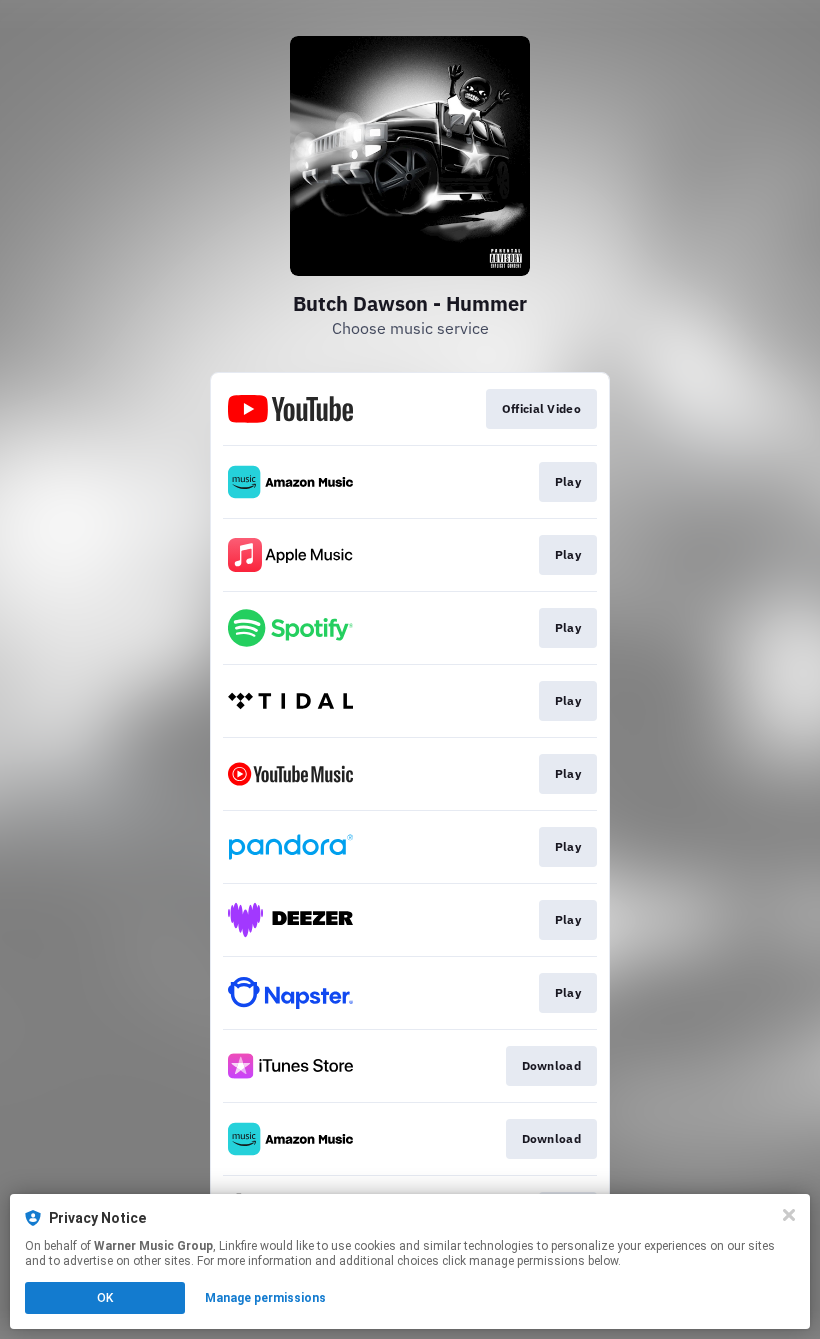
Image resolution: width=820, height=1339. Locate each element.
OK (105, 1298)
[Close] (789, 1215)
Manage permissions (265, 1298)
